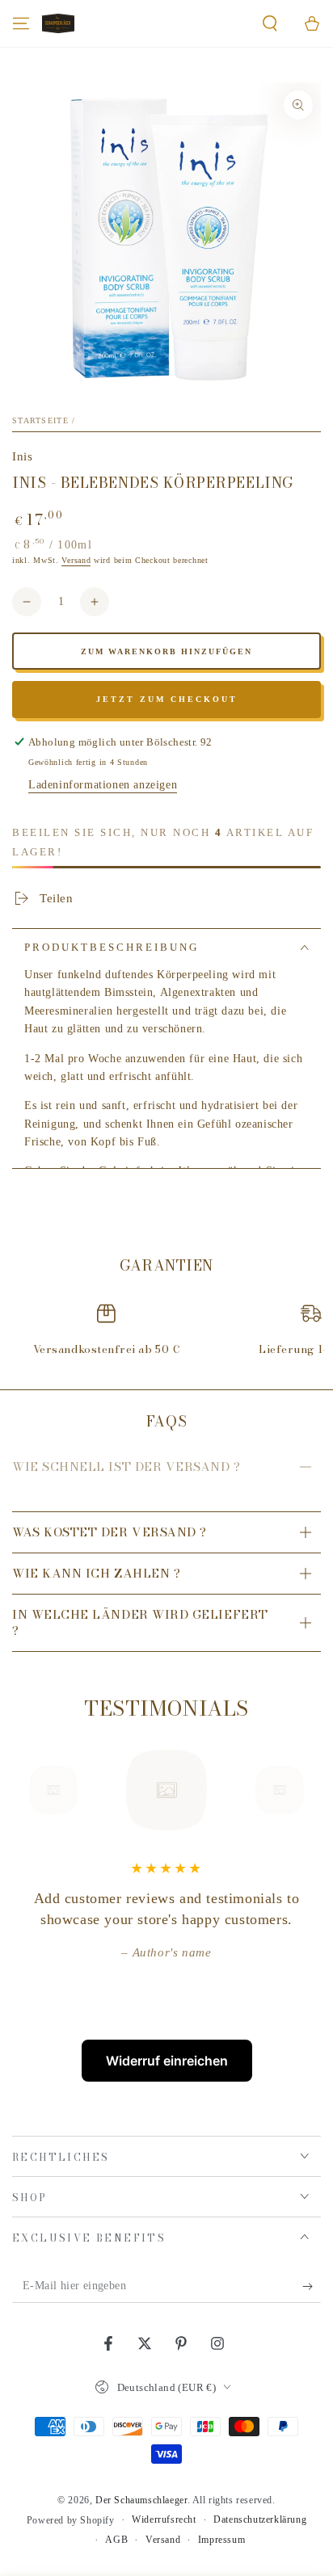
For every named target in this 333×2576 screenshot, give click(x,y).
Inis (22, 456)
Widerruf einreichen (167, 2061)
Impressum (221, 2540)
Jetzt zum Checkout (167, 699)
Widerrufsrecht (164, 2519)
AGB (116, 2540)
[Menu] (21, 23)
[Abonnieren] (312, 2287)
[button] (270, 23)
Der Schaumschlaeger (141, 2500)
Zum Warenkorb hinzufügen (166, 651)
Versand (76, 560)
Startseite (40, 420)
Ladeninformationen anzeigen (103, 785)
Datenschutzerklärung (260, 2519)
